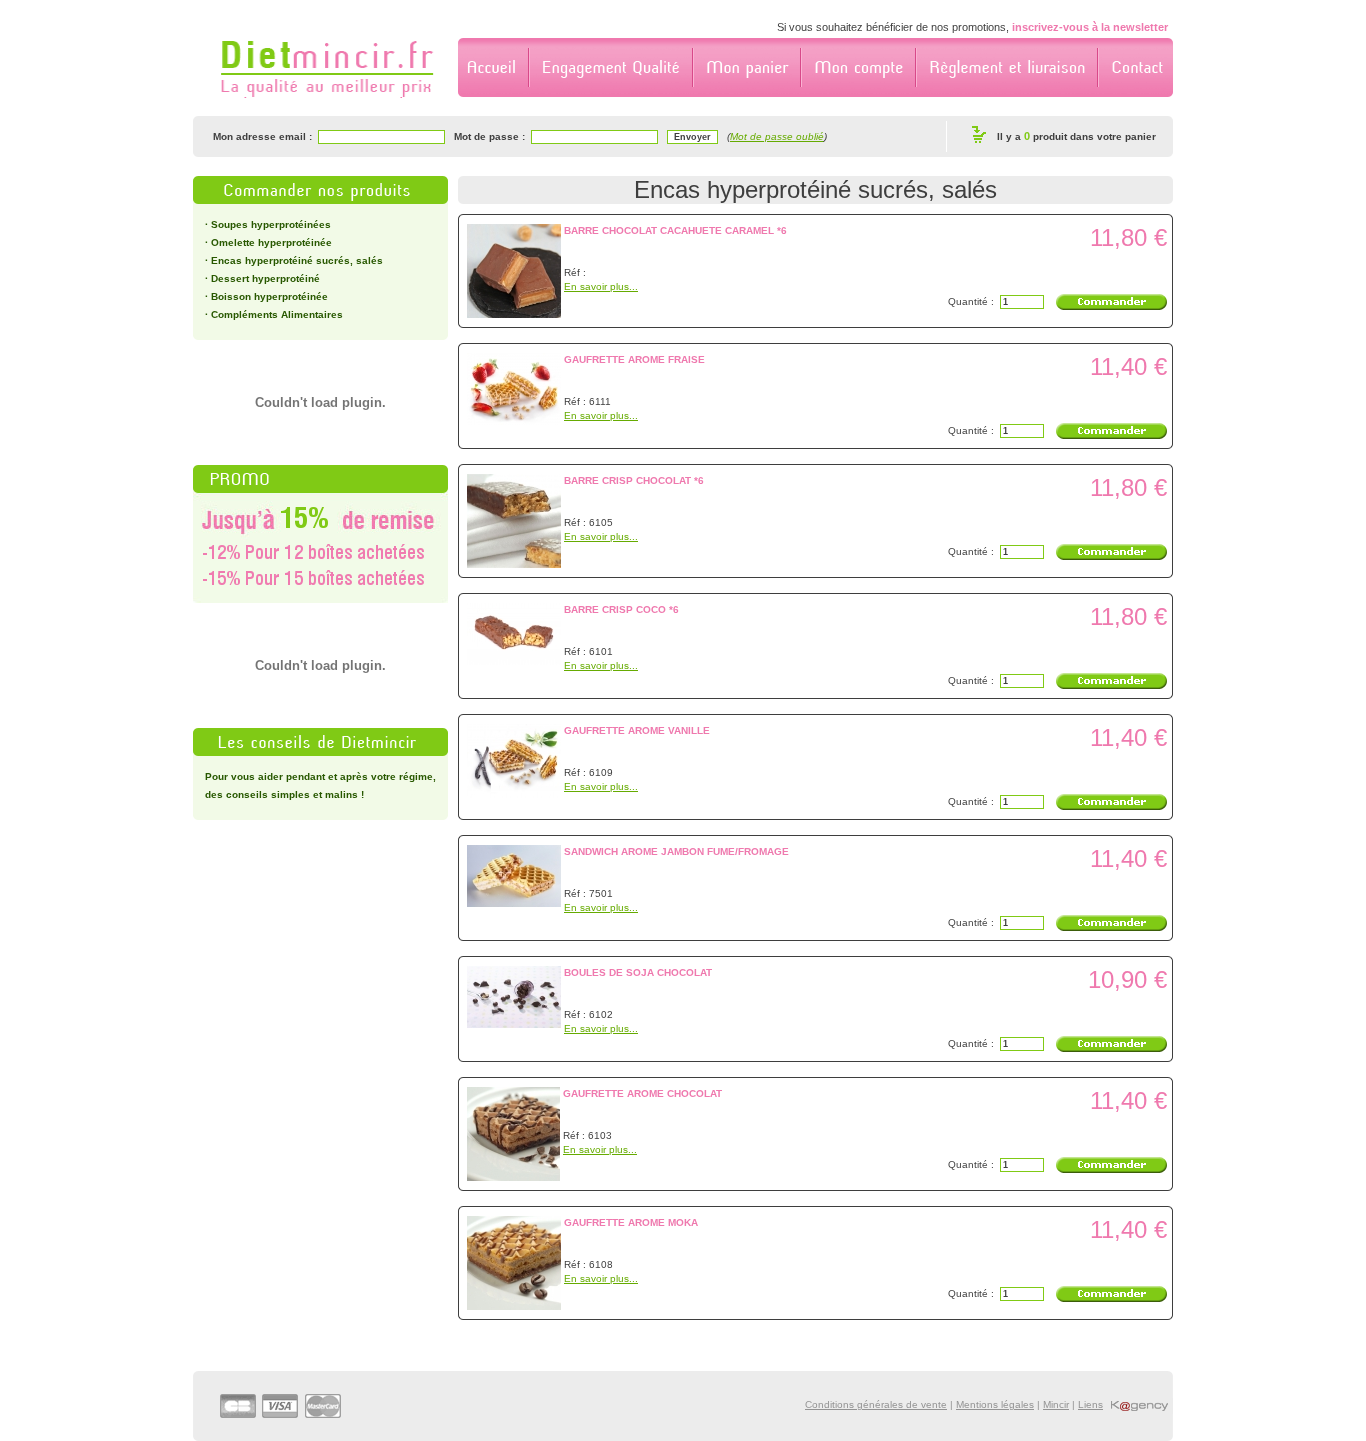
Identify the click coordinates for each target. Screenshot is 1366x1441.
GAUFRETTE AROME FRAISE (634, 359)
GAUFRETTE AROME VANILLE (637, 730)
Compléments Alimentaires (277, 314)
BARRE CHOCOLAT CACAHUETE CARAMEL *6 (675, 230)
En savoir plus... (601, 286)
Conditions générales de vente (876, 1404)
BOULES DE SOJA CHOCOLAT (638, 972)
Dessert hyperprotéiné (265, 278)
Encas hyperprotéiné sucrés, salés (297, 260)
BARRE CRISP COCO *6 (621, 609)
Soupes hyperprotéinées (271, 224)
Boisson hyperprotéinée (269, 296)
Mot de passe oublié (777, 136)
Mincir (1056, 1404)
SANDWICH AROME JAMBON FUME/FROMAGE (676, 851)
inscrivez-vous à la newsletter (1090, 27)
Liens (1090, 1404)
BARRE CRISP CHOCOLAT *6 (634, 480)
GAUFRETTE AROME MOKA (631, 1222)
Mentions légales (995, 1404)
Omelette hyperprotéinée (271, 242)
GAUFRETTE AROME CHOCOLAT (642, 1093)
